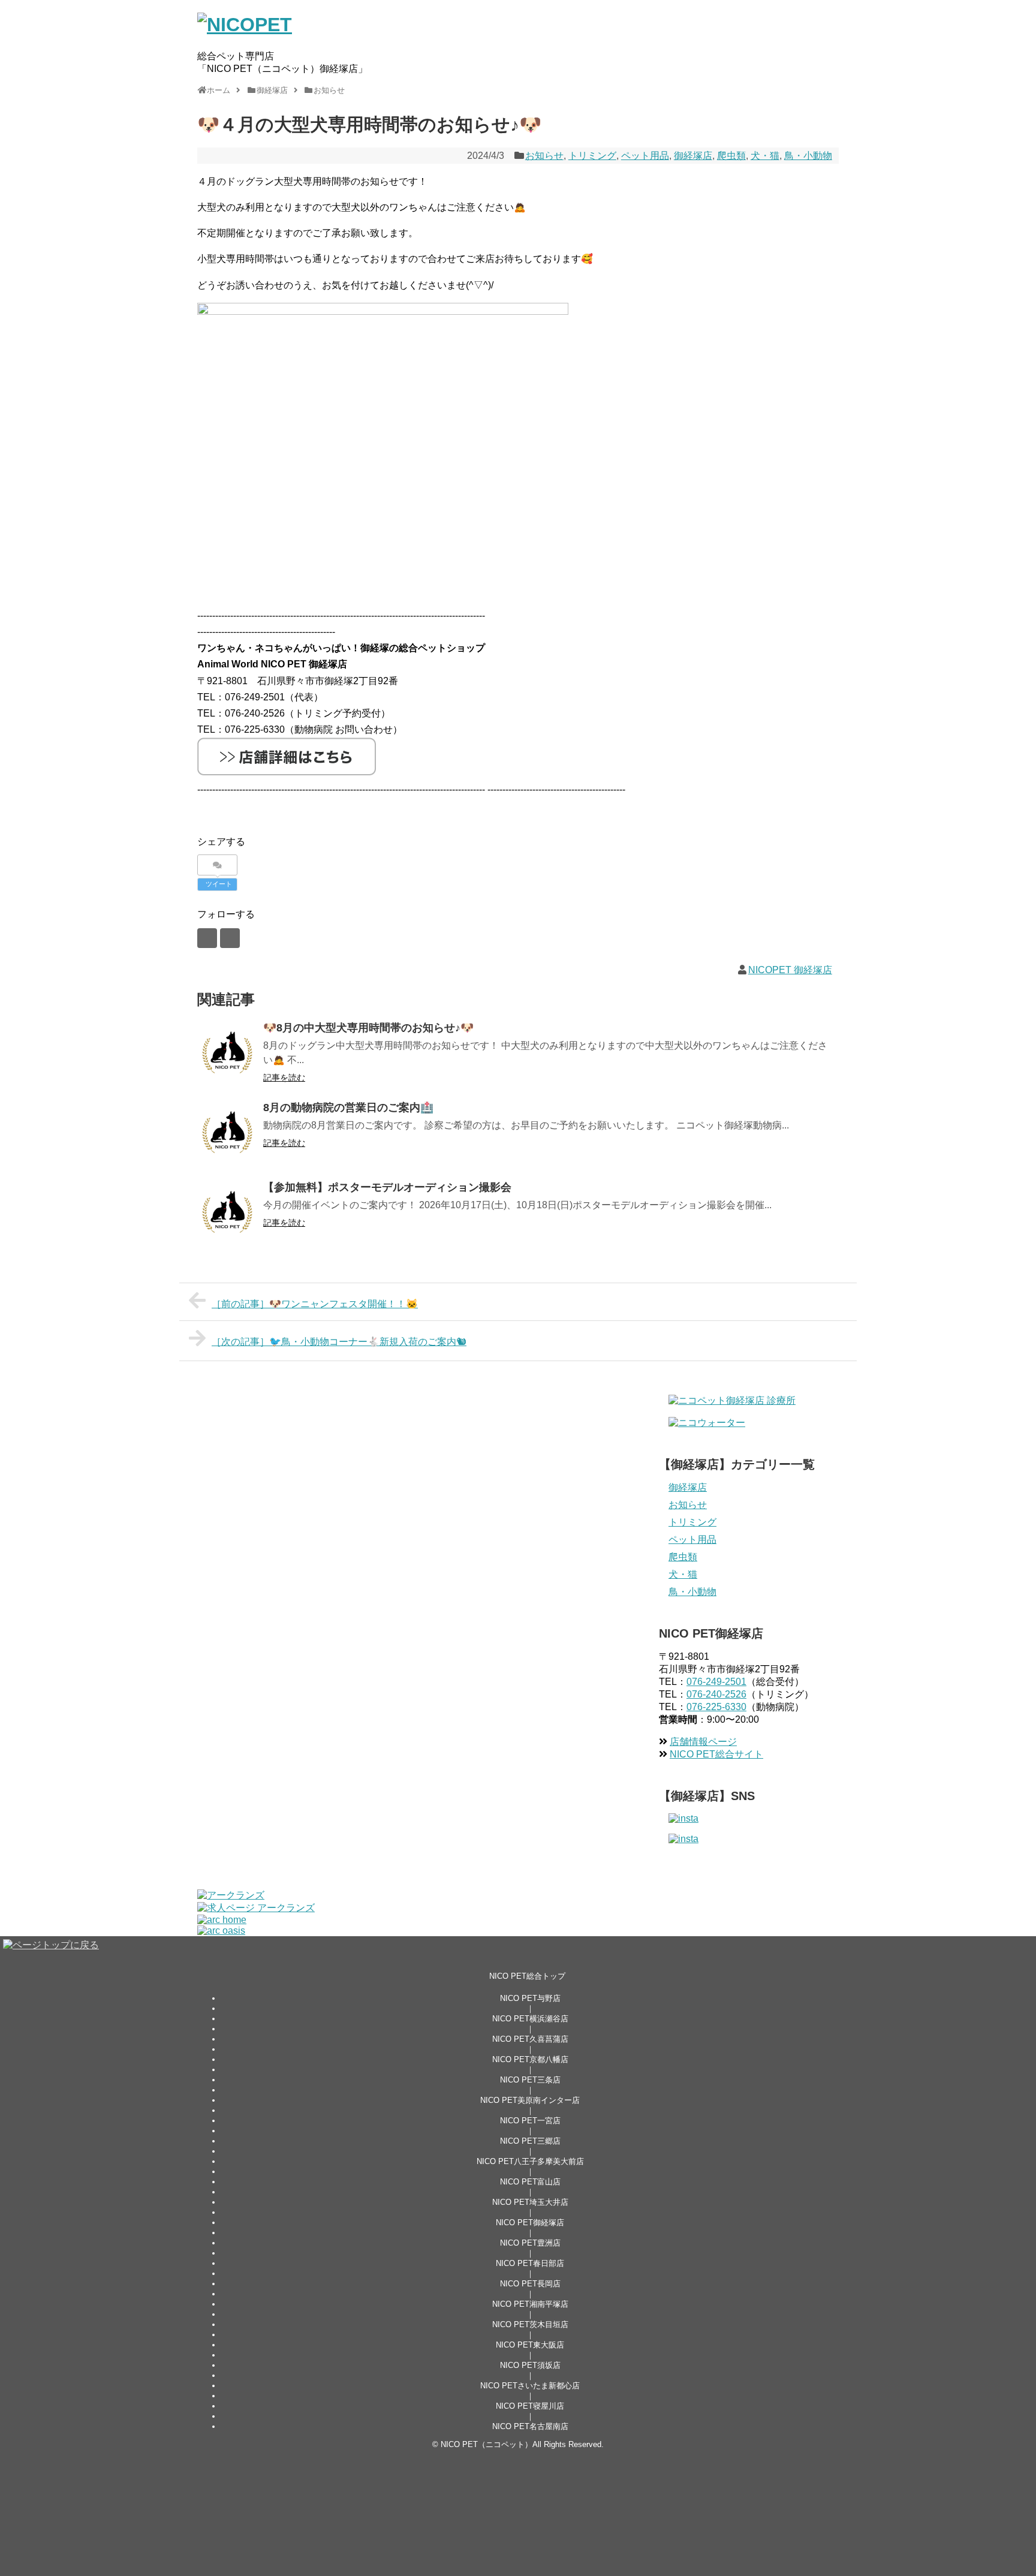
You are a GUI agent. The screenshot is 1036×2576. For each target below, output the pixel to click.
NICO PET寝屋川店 (530, 2406)
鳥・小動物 (808, 156)
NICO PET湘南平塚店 (530, 2304)
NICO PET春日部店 (530, 2263)
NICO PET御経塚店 (530, 2223)
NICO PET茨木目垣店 (530, 2324)
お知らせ (544, 156)
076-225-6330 (716, 1707)
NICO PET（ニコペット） (487, 2444)
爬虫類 (731, 156)
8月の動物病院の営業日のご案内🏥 (348, 1108)
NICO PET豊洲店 (530, 2243)
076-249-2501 (716, 1682)
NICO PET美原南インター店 (530, 2100)
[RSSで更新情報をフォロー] (230, 938)
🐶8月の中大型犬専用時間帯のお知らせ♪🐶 (368, 1028)
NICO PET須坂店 (530, 2365)
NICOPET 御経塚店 (790, 970)
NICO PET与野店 (530, 1998)
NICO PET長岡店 (530, 2284)
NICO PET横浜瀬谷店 (530, 2019)
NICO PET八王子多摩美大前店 (530, 2161)
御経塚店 (693, 156)
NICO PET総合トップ (527, 1976)
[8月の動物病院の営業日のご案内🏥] (227, 1132)
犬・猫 (765, 156)
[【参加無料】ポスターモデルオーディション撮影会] (227, 1212)
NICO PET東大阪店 (530, 2345)
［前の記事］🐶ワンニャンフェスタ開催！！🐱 (315, 1304)
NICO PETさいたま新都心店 (530, 2386)
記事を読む (284, 1078)
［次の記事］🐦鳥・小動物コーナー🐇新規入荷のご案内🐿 (339, 1342)
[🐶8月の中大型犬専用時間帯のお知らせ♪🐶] (227, 1052)
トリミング (592, 156)
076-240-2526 (716, 1694)
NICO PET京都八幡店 (530, 2059)
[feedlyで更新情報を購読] (207, 938)
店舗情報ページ (703, 1742)
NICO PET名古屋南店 (530, 2426)
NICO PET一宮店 (530, 2121)
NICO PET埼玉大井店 (530, 2202)
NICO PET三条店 (530, 2080)
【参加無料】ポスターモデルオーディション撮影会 (387, 1187)
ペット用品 (645, 156)
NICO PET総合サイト (716, 1754)
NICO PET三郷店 (530, 2141)
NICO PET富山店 (530, 2182)
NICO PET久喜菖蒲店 (530, 2039)
